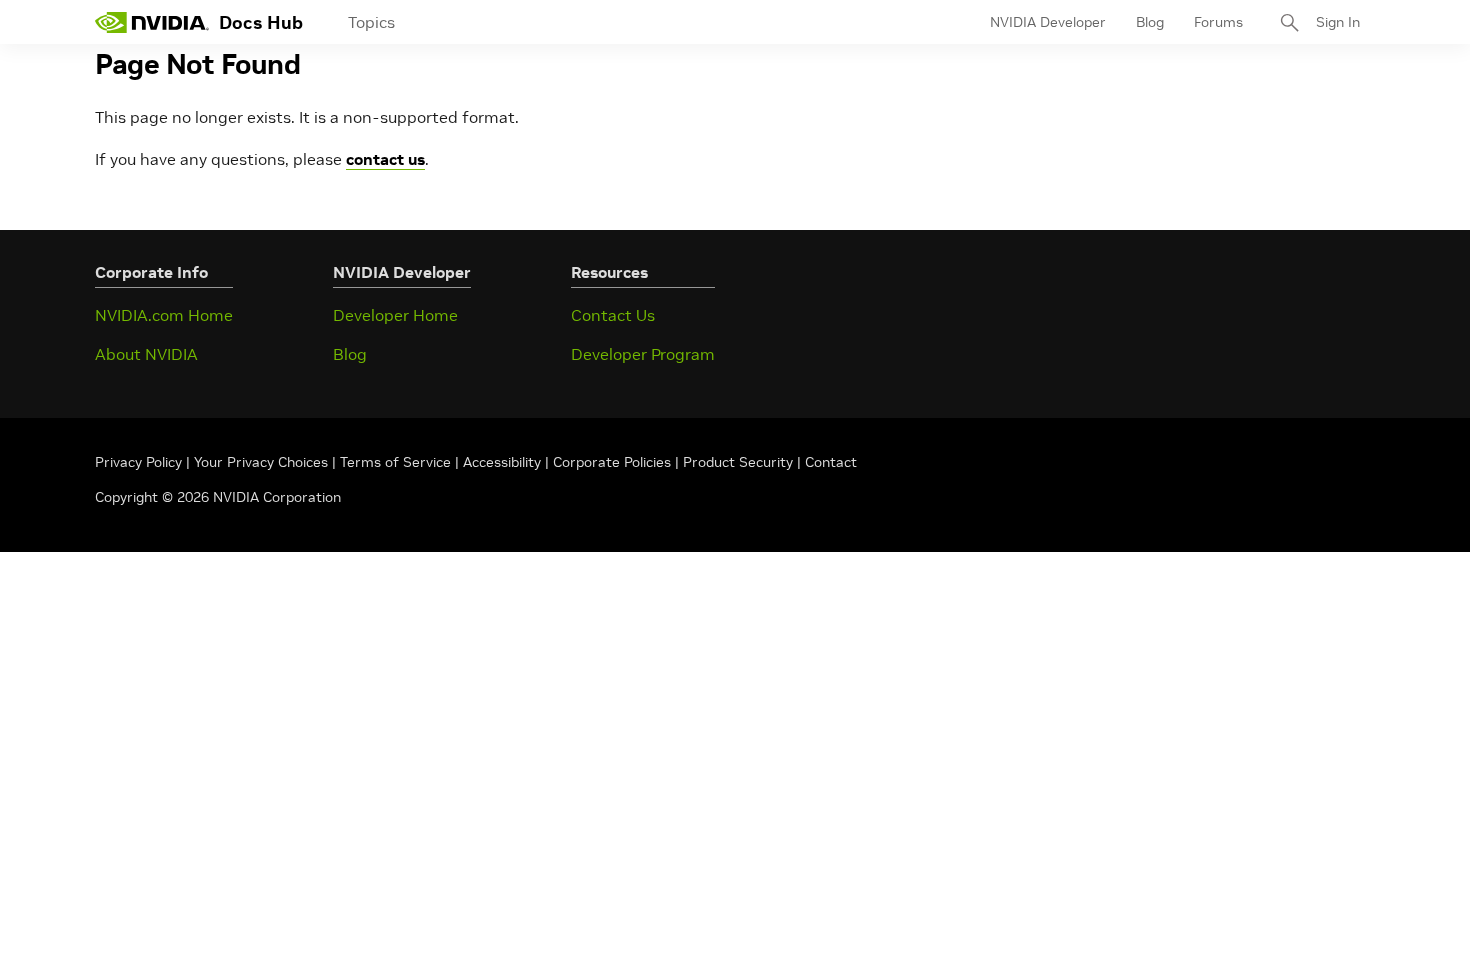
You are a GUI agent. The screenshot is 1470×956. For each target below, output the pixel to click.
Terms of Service (395, 462)
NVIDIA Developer (1048, 22)
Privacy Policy (140, 462)
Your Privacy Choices (261, 462)
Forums (1218, 22)
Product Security (738, 462)
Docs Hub (261, 22)
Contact (831, 462)
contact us (385, 159)
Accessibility (502, 462)
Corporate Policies (612, 462)
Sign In (1338, 22)
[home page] (152, 22)
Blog (1150, 22)
